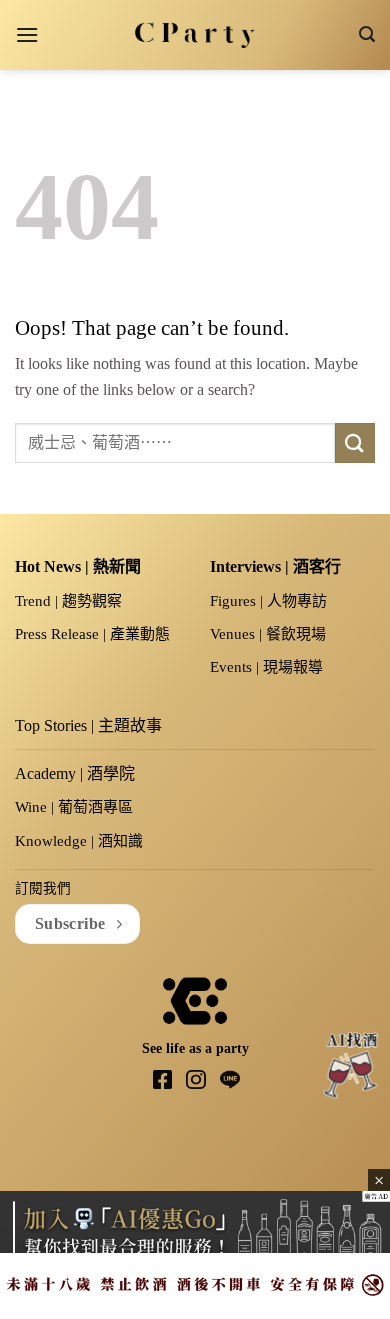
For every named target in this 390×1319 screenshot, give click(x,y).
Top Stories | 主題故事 (88, 725)
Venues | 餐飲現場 (268, 634)
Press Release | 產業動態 (92, 634)
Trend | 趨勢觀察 (68, 601)
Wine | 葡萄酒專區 (74, 807)
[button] (27, 34)
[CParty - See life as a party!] (195, 35)
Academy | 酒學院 (75, 773)
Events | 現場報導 (266, 667)
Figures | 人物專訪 (268, 601)
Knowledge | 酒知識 (79, 841)
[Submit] (355, 442)
